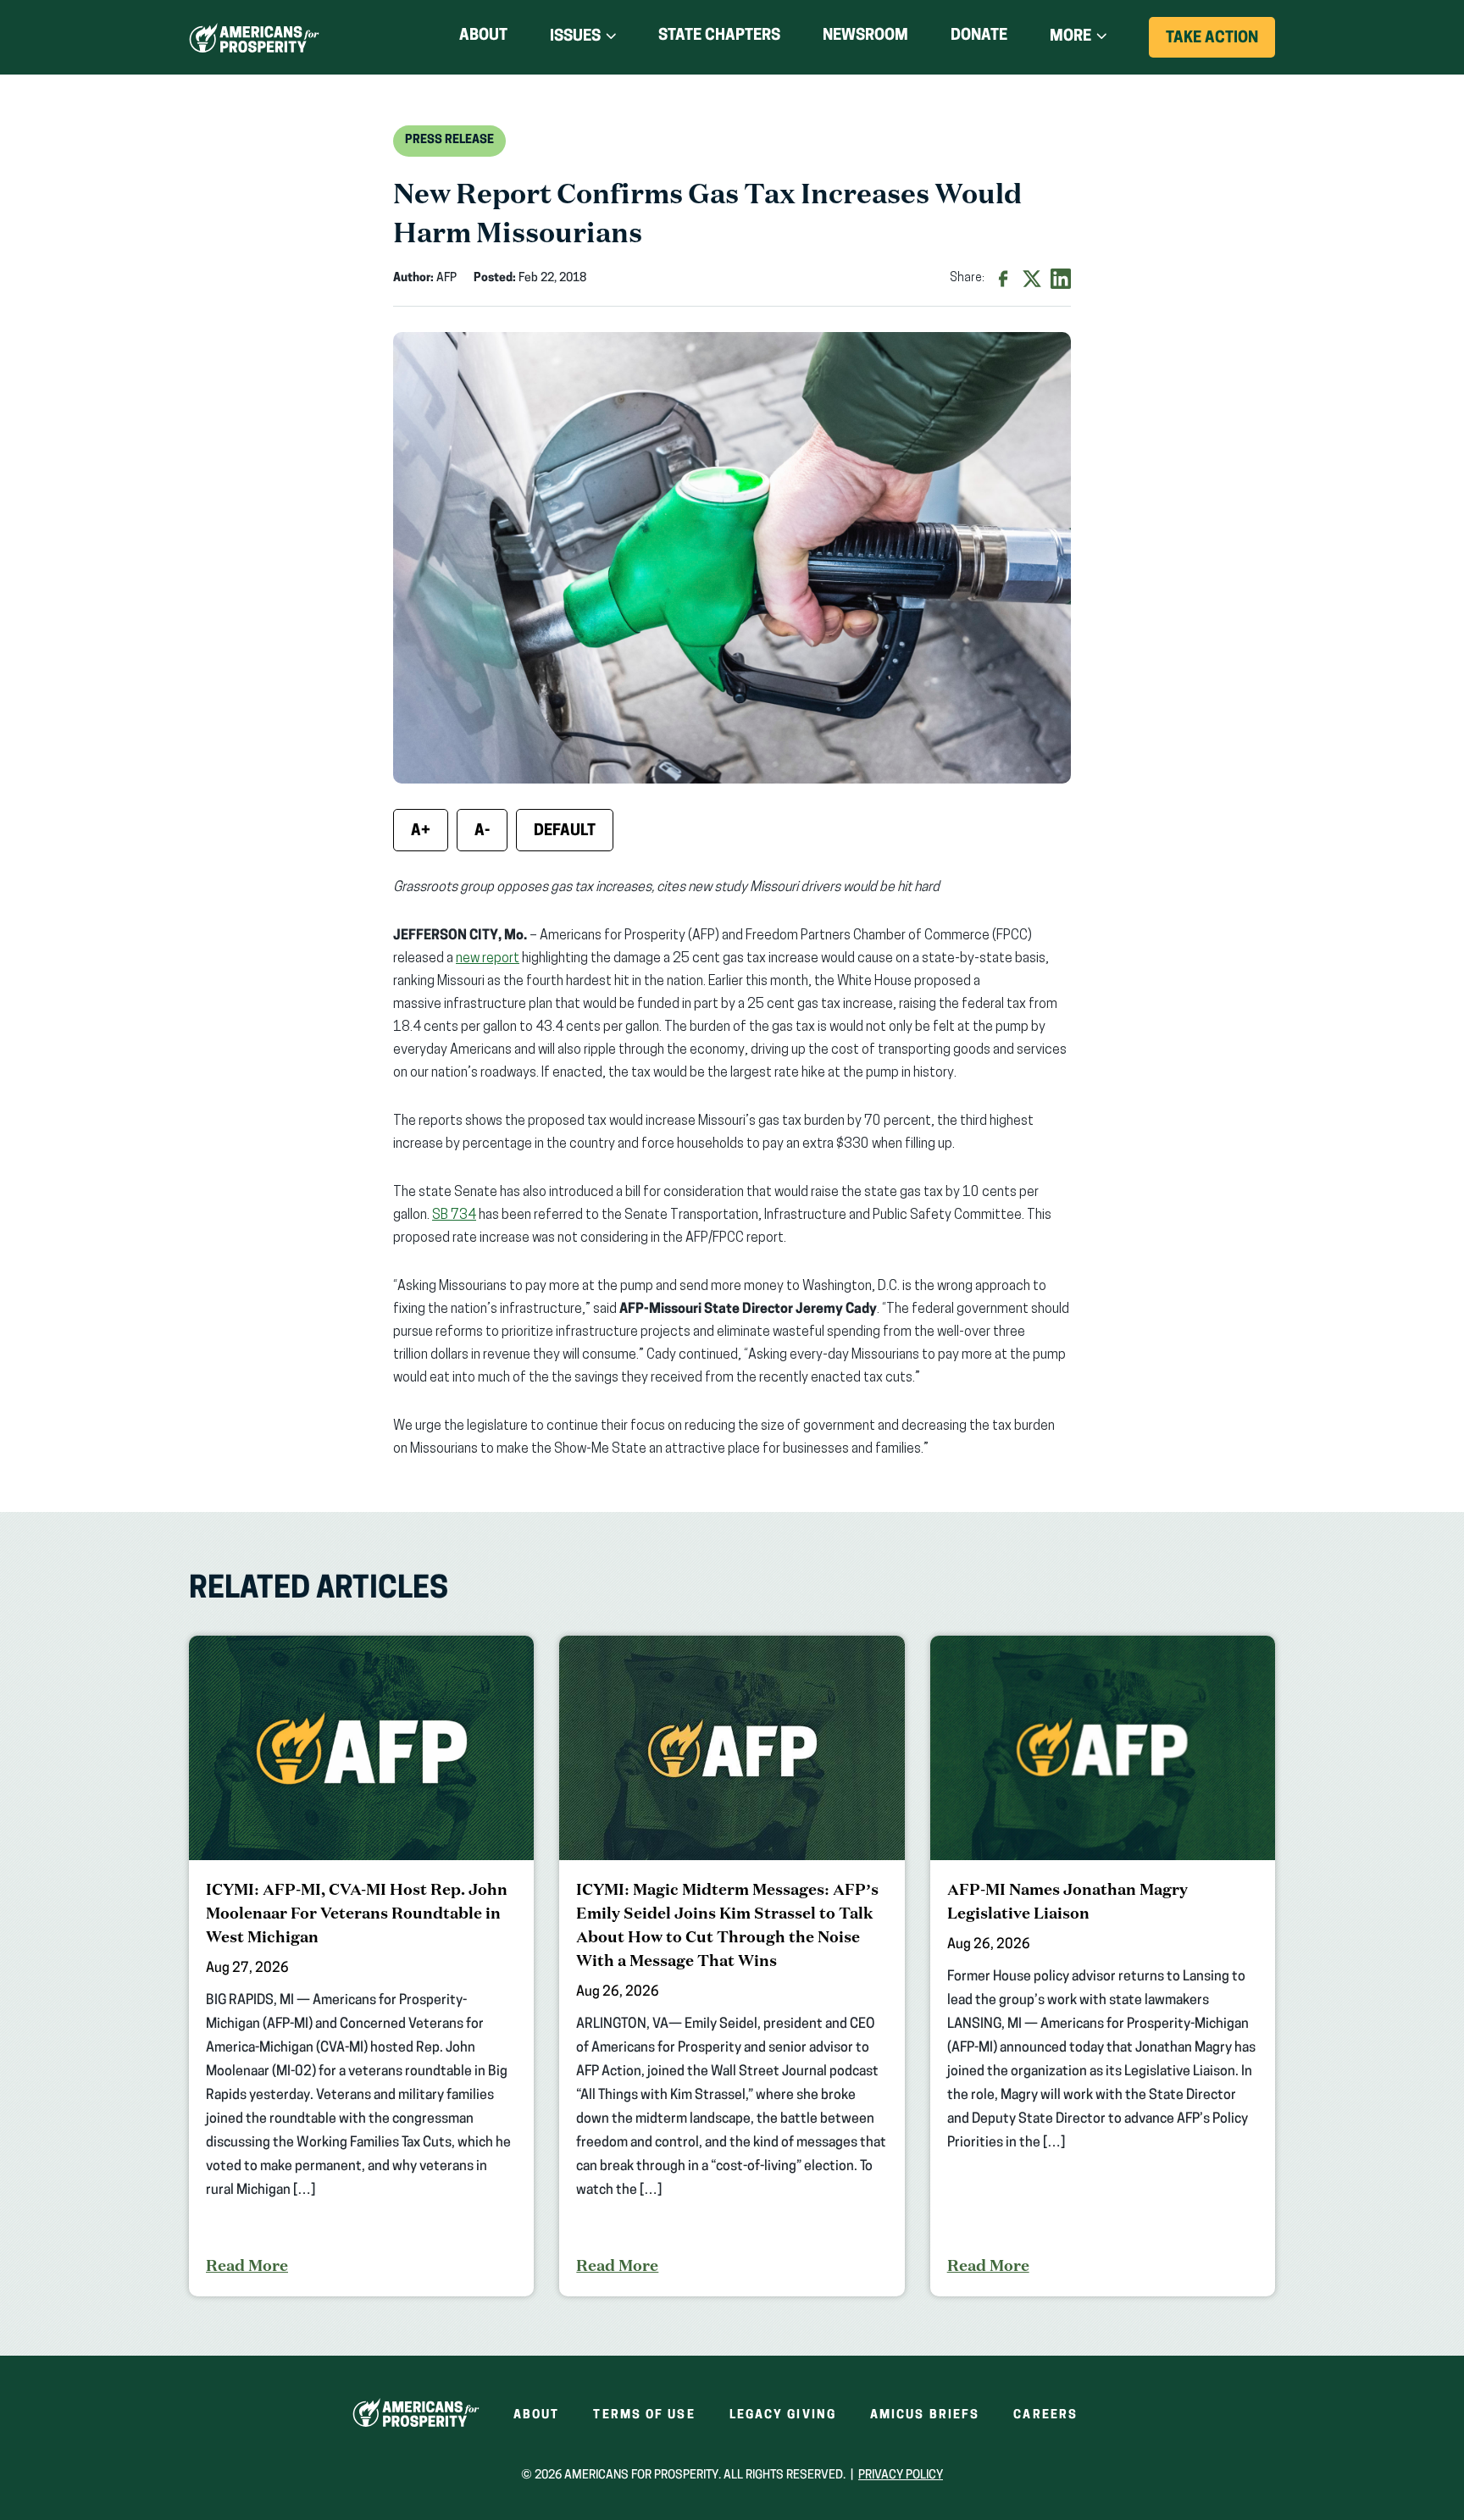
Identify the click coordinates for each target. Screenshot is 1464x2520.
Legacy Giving (783, 2415)
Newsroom (865, 36)
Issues (575, 37)
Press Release (449, 140)
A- (482, 832)
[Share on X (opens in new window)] (1032, 279)
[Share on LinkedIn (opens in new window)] (1061, 279)
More (1070, 37)
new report (488, 959)
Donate (979, 39)
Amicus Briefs (925, 2415)
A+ (421, 832)
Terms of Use (644, 2415)
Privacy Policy (901, 2476)
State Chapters (719, 36)
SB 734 (454, 1216)
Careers (1045, 2415)
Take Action (1220, 44)
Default (565, 832)
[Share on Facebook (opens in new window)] (1003, 279)
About (483, 36)
